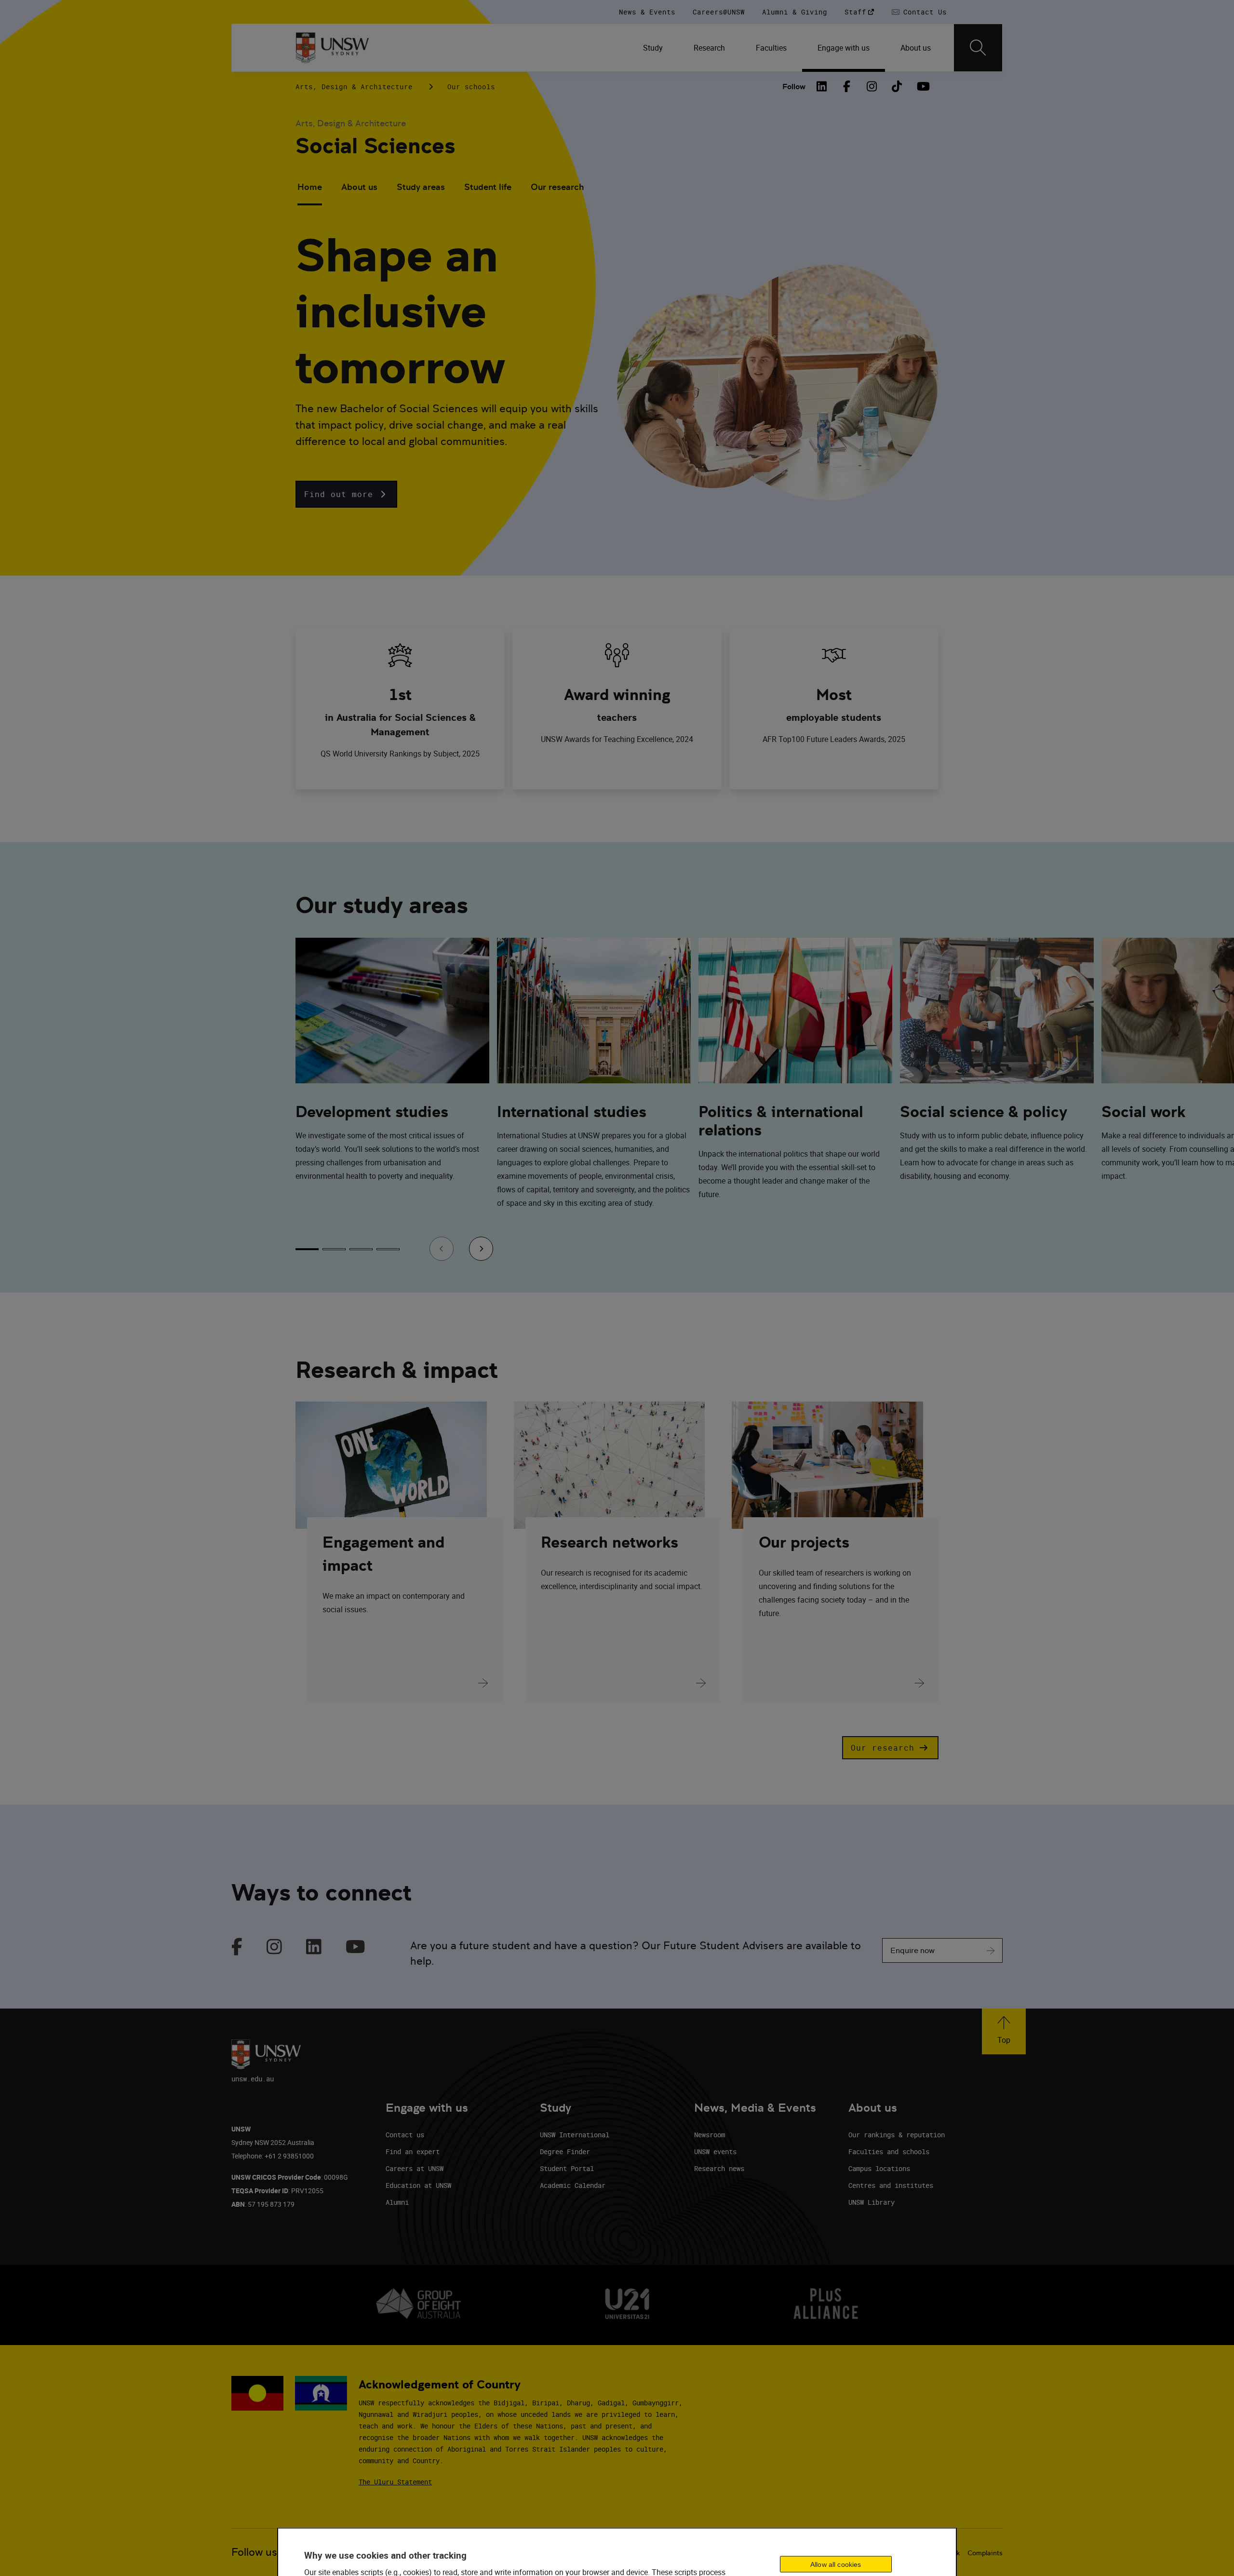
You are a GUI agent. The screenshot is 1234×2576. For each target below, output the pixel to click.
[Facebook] (847, 86)
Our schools (471, 87)
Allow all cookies (836, 2564)
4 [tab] (388, 1249)
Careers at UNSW (415, 2168)
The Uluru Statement (395, 2482)
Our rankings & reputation (897, 2135)
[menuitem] (653, 48)
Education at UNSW (418, 2185)
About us (359, 187)
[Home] (332, 48)
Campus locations (879, 2168)
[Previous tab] (442, 1249)
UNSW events (715, 2151)
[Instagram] (872, 86)
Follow (794, 87)
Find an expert (413, 2151)
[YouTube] (922, 86)
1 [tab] (307, 1249)
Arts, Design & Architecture (354, 87)
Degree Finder (565, 2151)
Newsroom (710, 2135)
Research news (719, 2168)
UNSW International (575, 2135)
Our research (557, 187)
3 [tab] (361, 1249)
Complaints (985, 2553)
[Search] (978, 48)
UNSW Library (872, 2202)
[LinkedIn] (822, 86)
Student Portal (567, 2168)
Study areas (421, 187)
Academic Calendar (573, 2185)
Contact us (405, 2135)
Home (310, 187)
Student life (488, 187)
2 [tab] (334, 1249)
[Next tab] (481, 1249)
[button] (346, 494)
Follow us (254, 2552)
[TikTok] (897, 86)
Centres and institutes (891, 2185)
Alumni (397, 2202)
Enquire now (912, 1950)
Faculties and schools (889, 2151)
